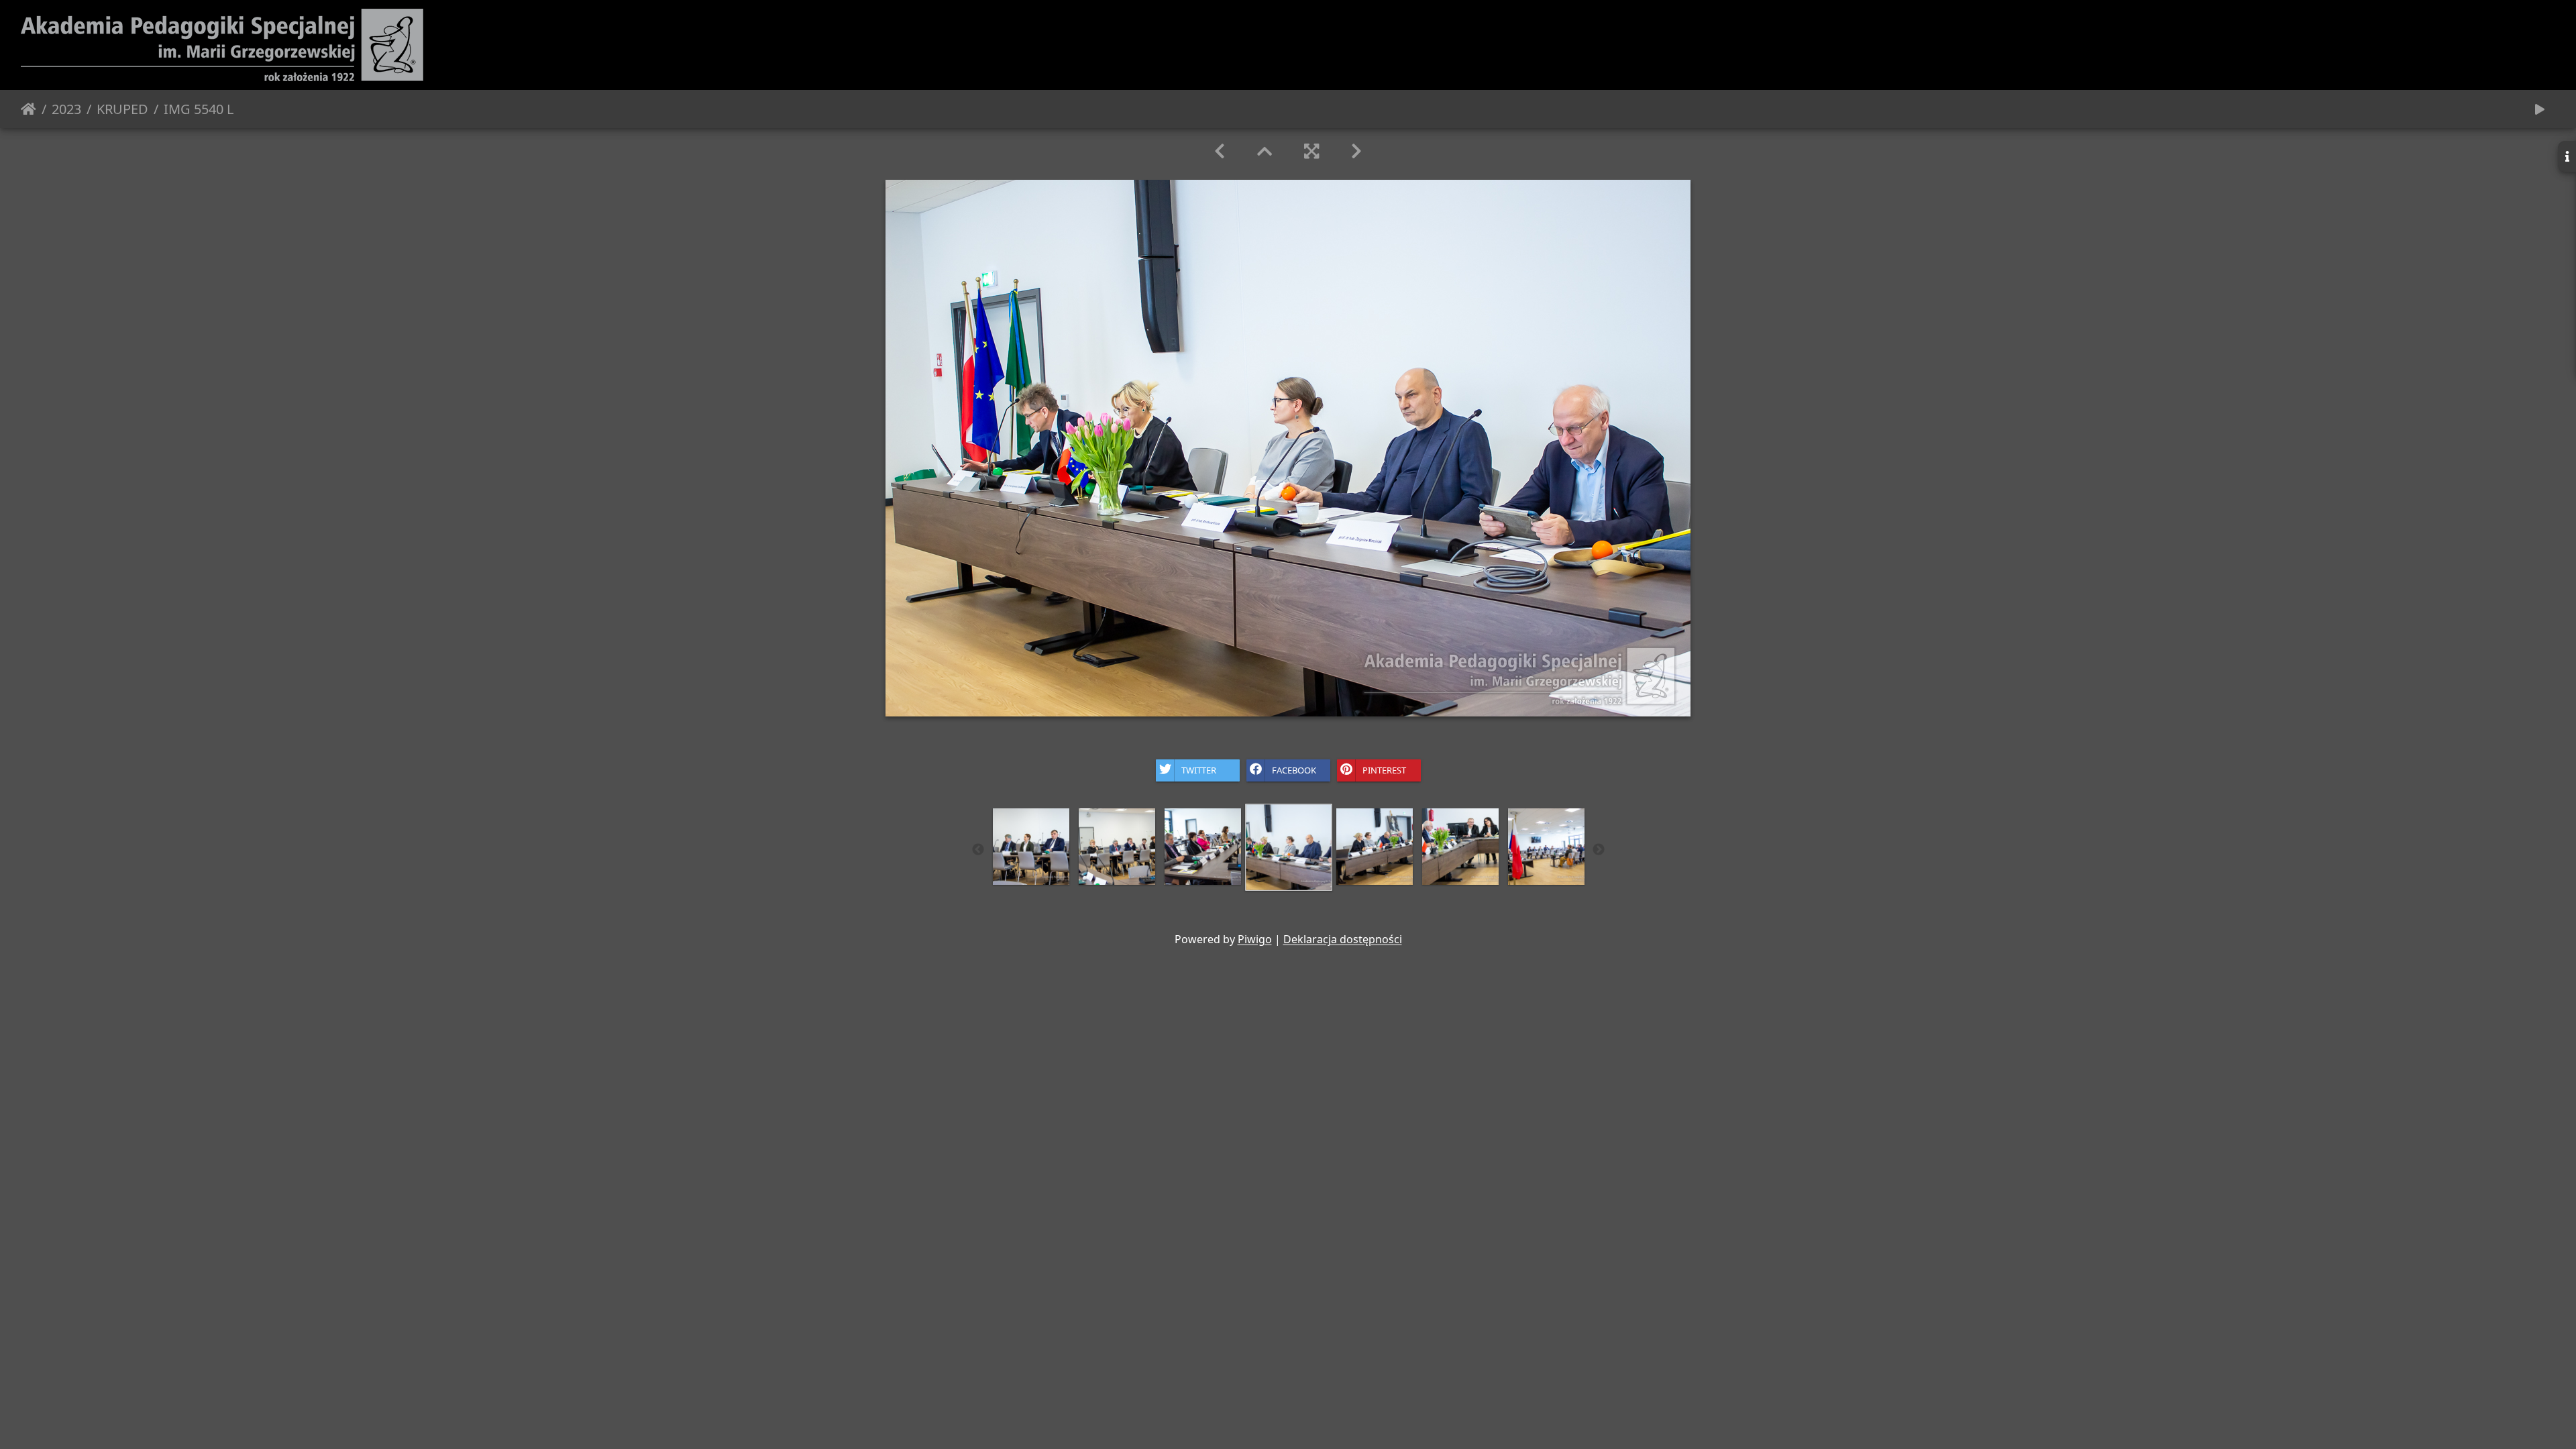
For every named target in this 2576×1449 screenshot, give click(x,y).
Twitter (1199, 769)
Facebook (1294, 769)
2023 (66, 109)
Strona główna (29, 109)
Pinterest (1384, 769)
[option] (1031, 847)
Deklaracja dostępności (1343, 939)
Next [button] (1599, 850)
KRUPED (122, 109)
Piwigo (1255, 939)
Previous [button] (978, 850)
